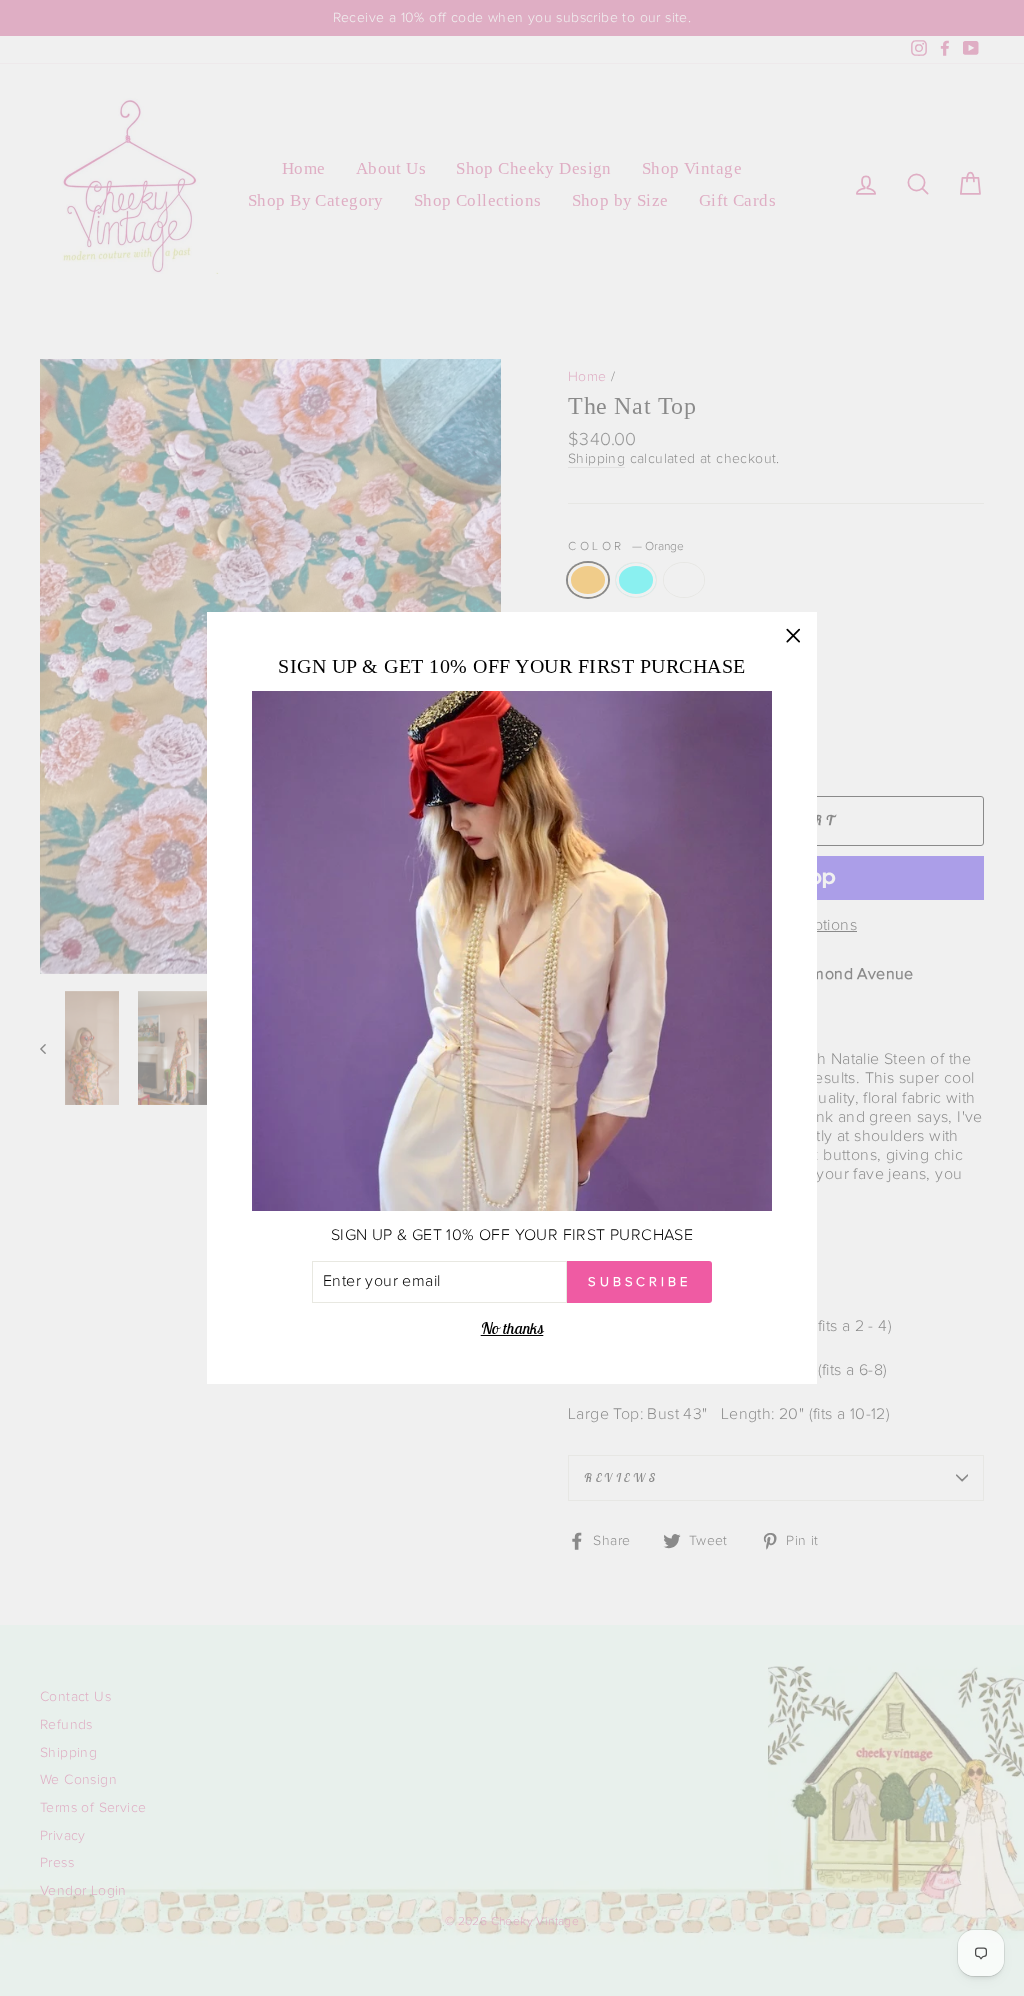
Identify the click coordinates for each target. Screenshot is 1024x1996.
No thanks (512, 1328)
